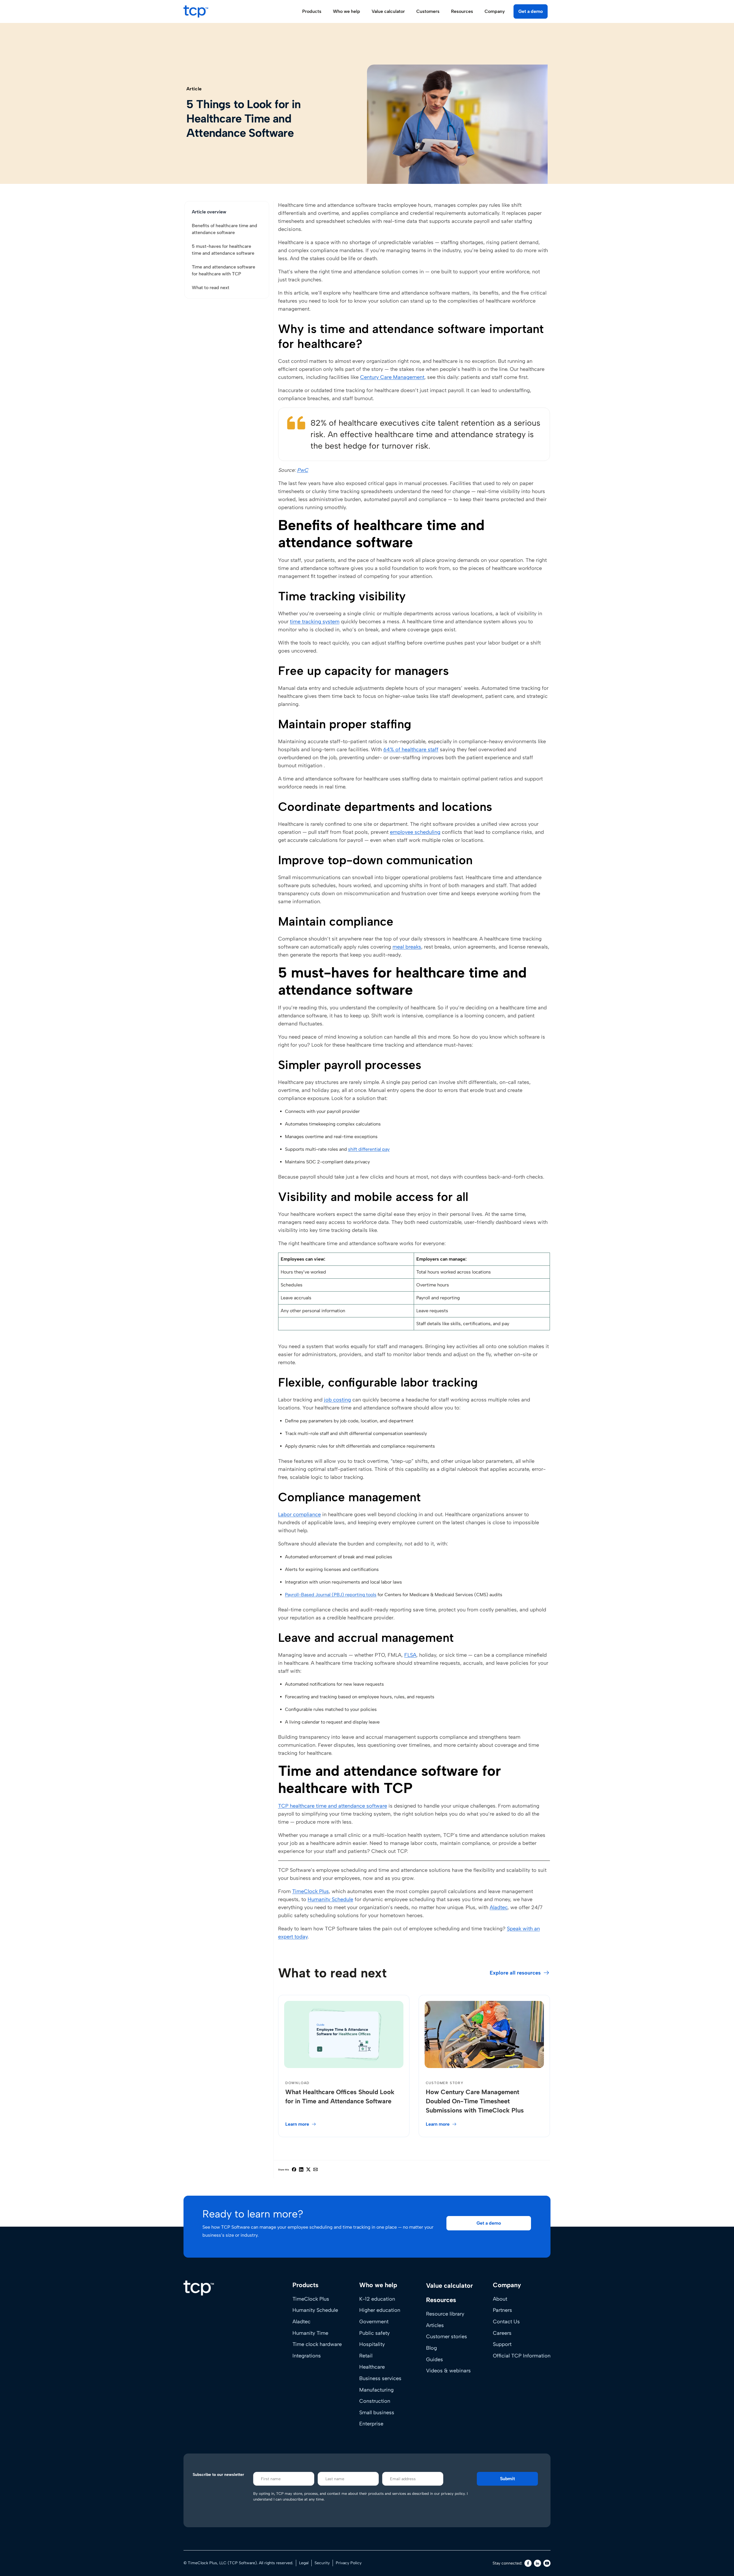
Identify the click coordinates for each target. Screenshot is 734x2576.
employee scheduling (415, 832)
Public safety (374, 2333)
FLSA (410, 1655)
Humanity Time (310, 2333)
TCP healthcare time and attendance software (333, 1806)
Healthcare (372, 2367)
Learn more (297, 2124)
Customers (428, 11)
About (500, 2299)
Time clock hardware (317, 2344)
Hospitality (372, 2344)
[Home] (199, 2288)
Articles (435, 2325)
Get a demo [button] (531, 11)
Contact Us (506, 2322)
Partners (502, 2310)
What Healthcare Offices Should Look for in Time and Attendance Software (340, 2097)
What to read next (211, 288)
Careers (502, 2333)
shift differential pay (369, 1149)
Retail (366, 2356)
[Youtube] (547, 2563)
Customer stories (447, 2336)
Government (374, 2322)
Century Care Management (392, 377)
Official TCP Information (522, 2356)
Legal (304, 2563)
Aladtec (499, 1907)
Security (322, 2563)
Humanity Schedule (330, 1899)
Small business (377, 2413)
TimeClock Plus (311, 1891)
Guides (435, 2359)
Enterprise (371, 2424)
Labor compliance (299, 1514)
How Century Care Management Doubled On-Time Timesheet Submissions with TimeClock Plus (475, 2101)
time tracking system (315, 622)
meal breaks (407, 947)
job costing (337, 1400)
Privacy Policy (349, 2563)
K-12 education (377, 2299)
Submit (507, 2479)
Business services (380, 2378)
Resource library (445, 2314)
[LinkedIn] (537, 2563)
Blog (432, 2348)
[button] (489, 2223)
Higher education (380, 2310)
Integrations (307, 2356)
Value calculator (388, 11)
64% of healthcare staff (411, 749)
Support (502, 2344)
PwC (303, 470)
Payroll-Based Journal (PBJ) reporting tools (331, 1595)
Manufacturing (376, 2390)
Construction (375, 2401)
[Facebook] (528, 2563)
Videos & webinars (448, 2371)
